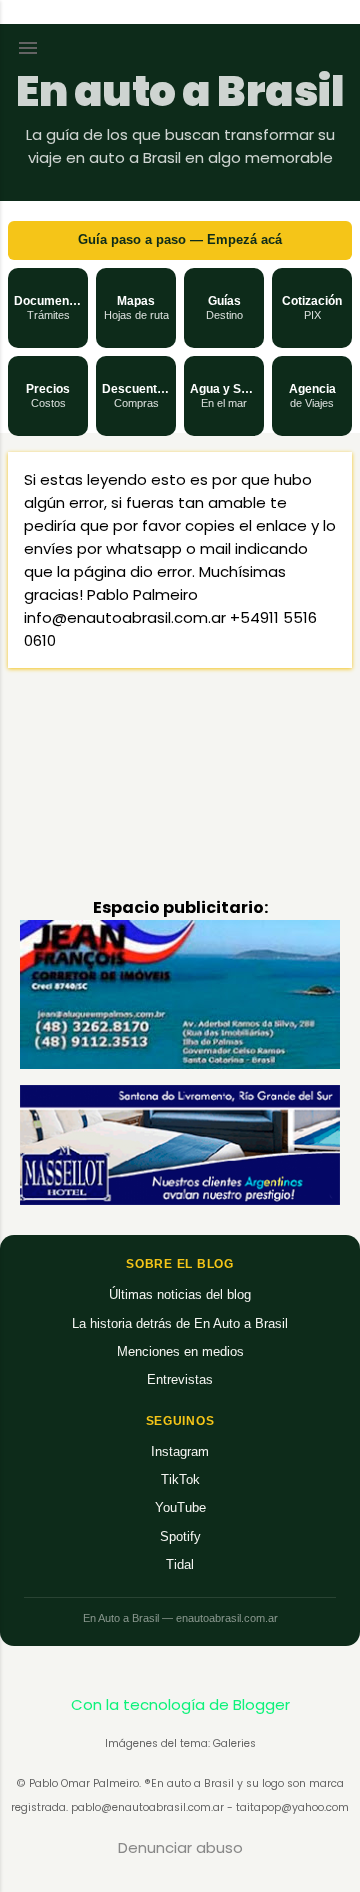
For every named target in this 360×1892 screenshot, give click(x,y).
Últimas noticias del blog (180, 1294)
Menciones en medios (180, 1351)
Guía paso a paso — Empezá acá (180, 239)
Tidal (180, 1564)
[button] (48, 308)
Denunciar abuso (180, 1847)
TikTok (180, 1479)
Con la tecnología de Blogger (180, 1704)
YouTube (180, 1507)
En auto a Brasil (180, 91)
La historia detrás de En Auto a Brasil (180, 1323)
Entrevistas (180, 1379)
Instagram (180, 1451)
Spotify (180, 1536)
